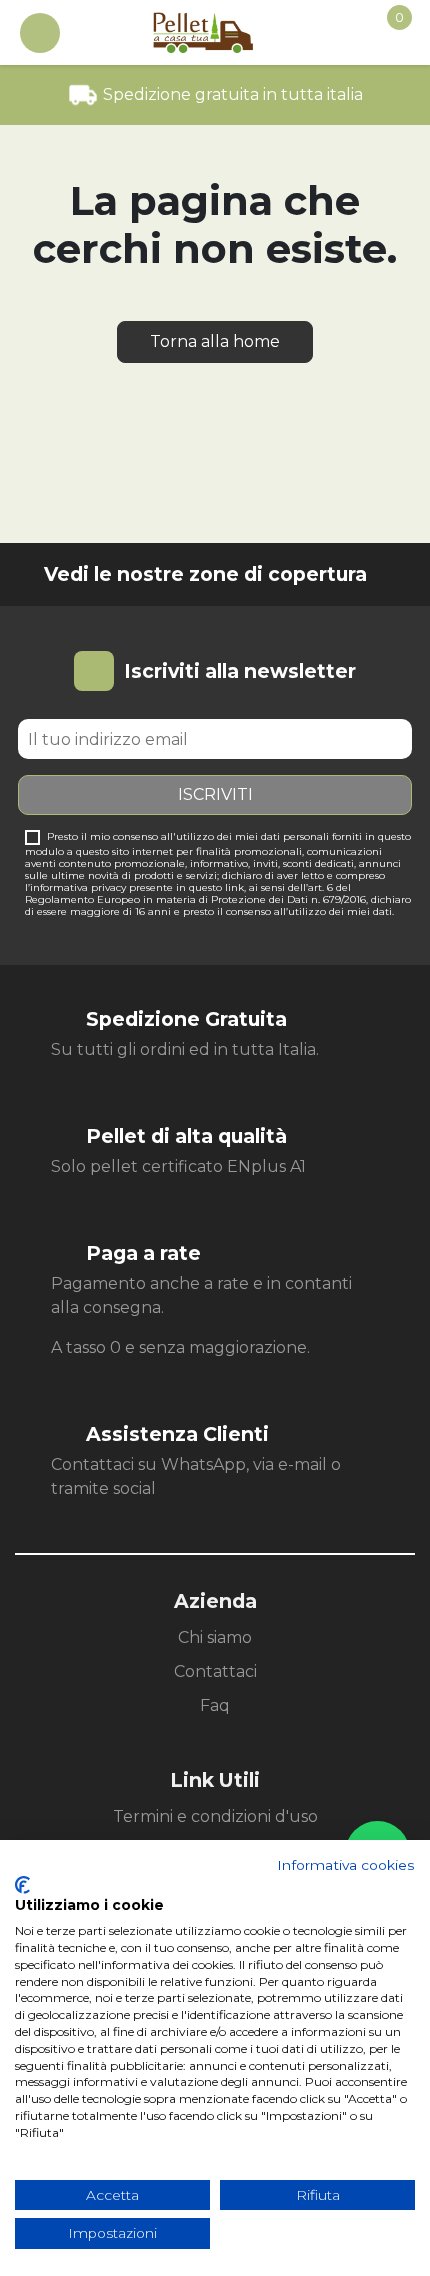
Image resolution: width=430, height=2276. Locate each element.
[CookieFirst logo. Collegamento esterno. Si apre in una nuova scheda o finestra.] (22, 1885)
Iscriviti (215, 794)
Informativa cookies (346, 1865)
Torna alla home (215, 341)
